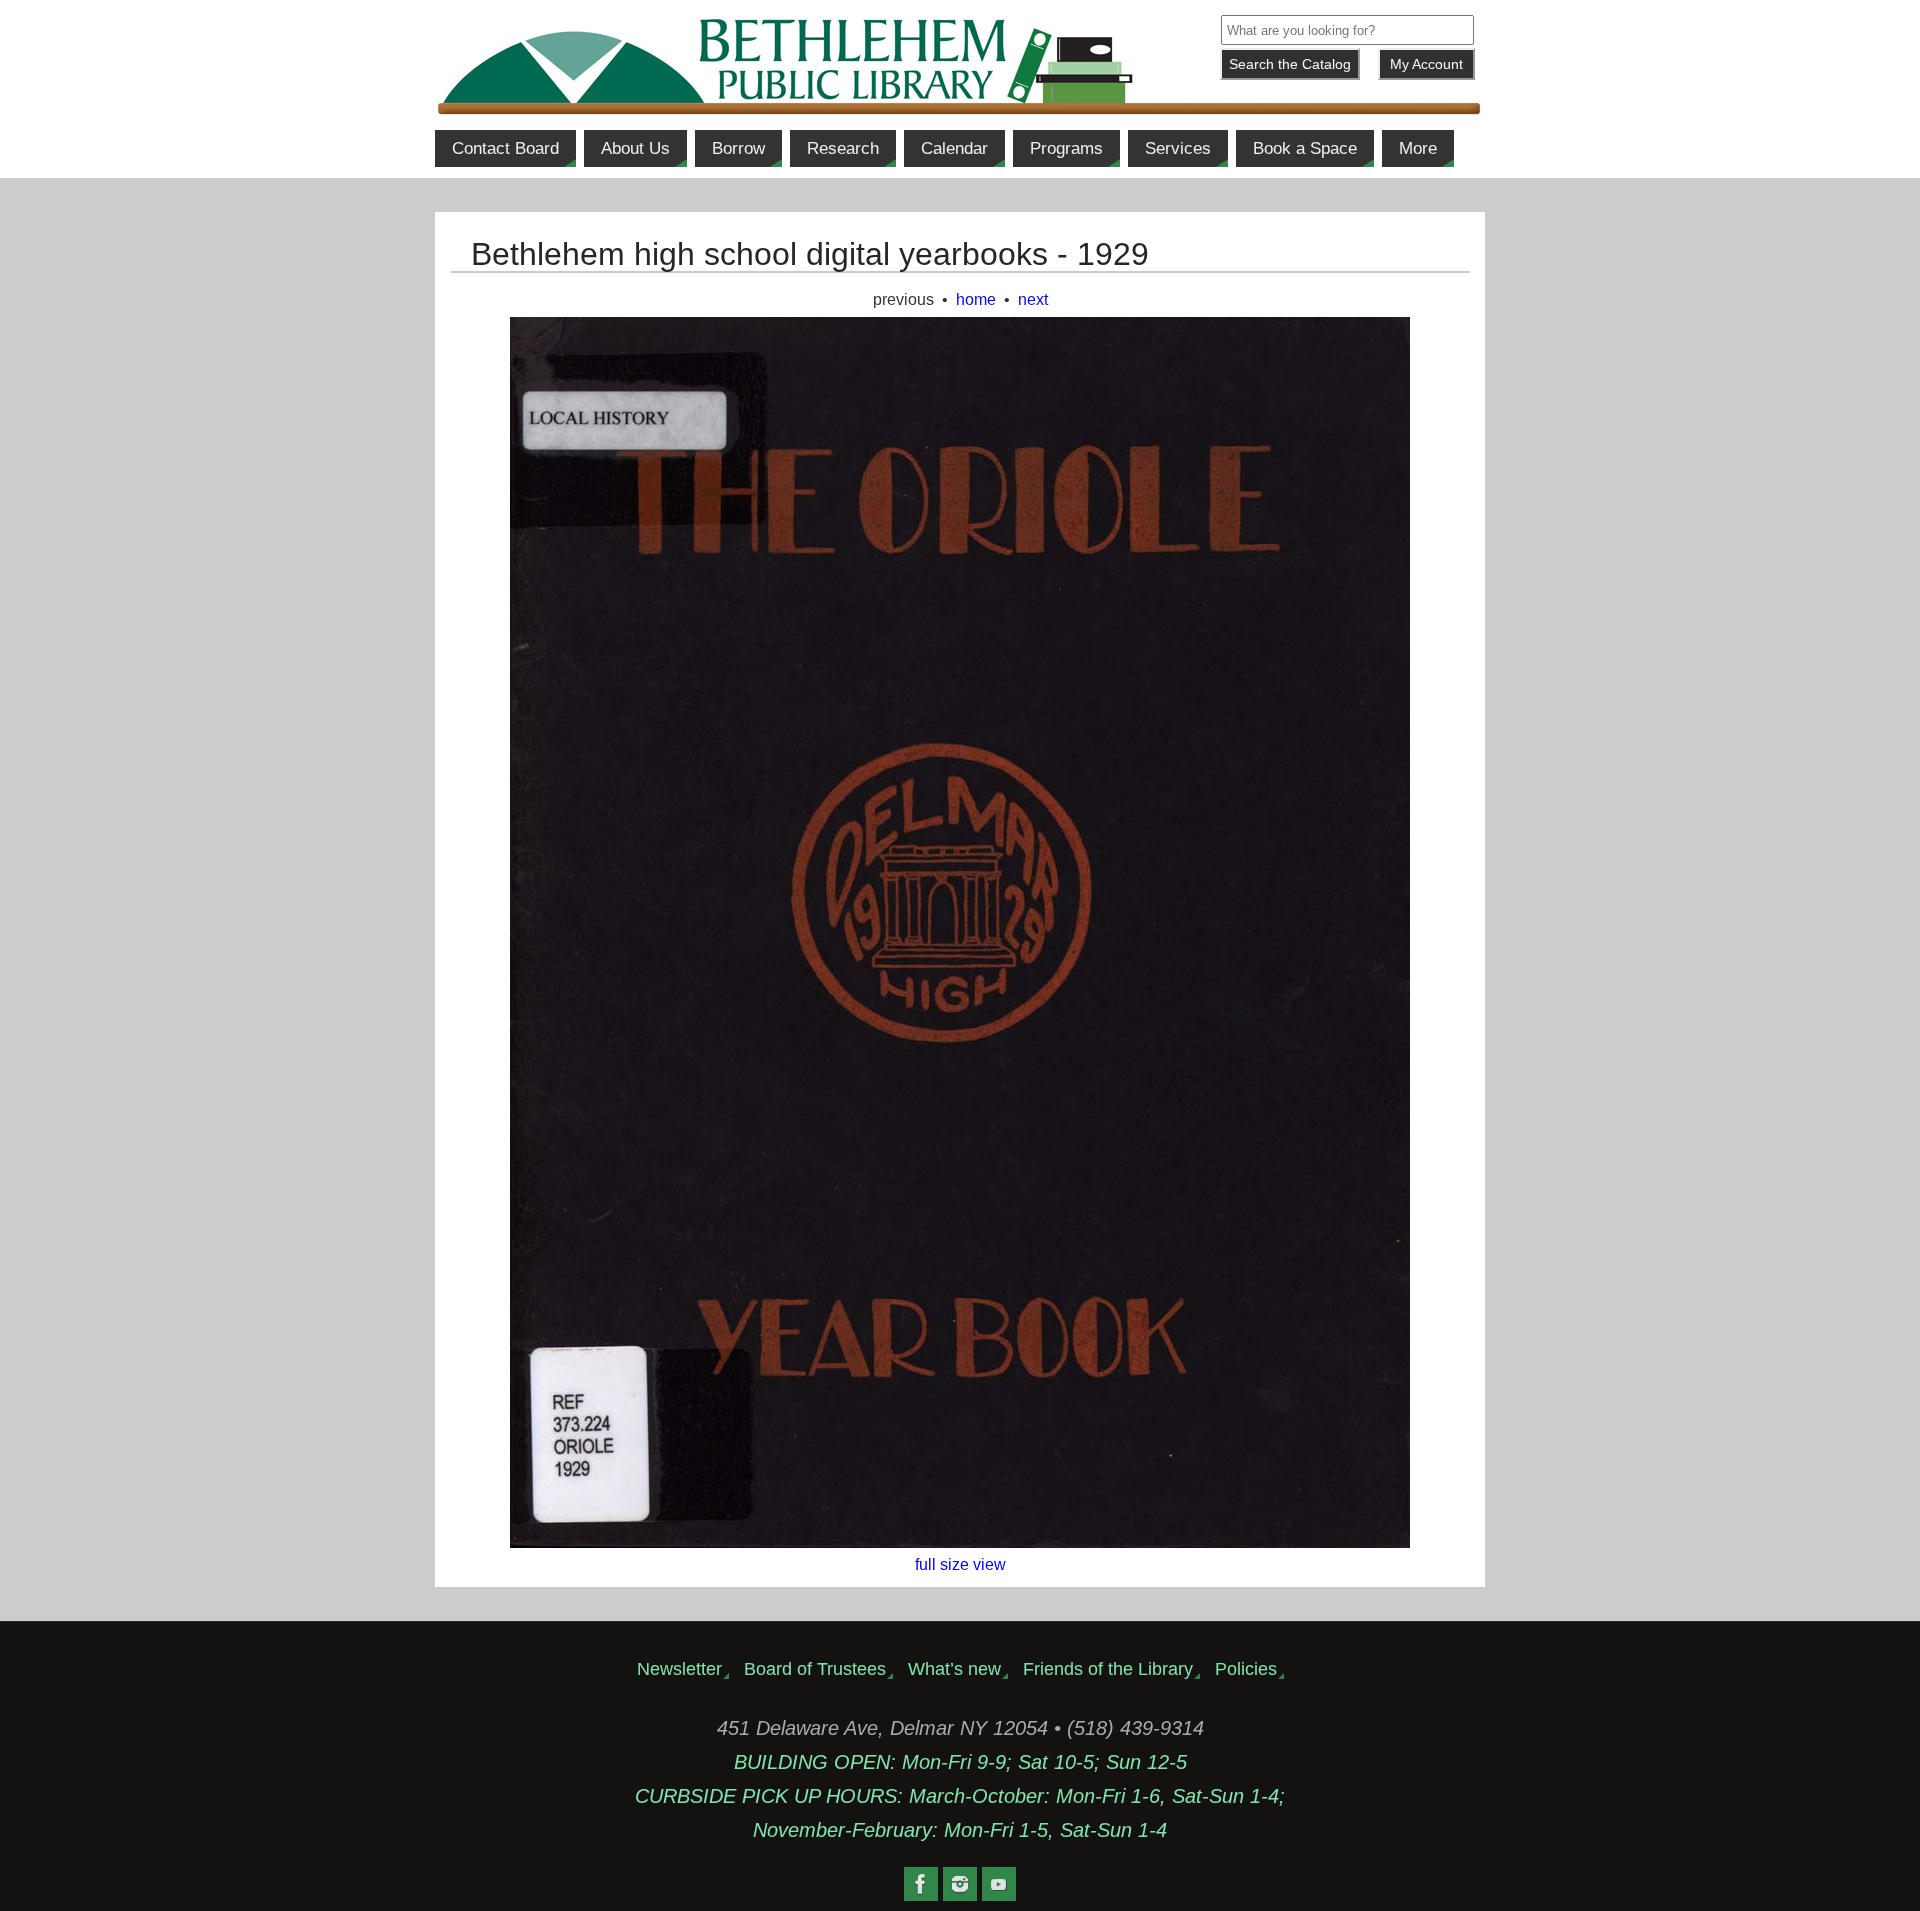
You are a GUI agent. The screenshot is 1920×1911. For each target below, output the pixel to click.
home (976, 299)
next (1033, 299)
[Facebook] (921, 1884)
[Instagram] (960, 1884)
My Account (1426, 64)
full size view (960, 1564)
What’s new (954, 1669)
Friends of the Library (1108, 1669)
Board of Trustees (815, 1669)
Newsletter (679, 1669)
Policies (1246, 1669)
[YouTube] (999, 1884)
